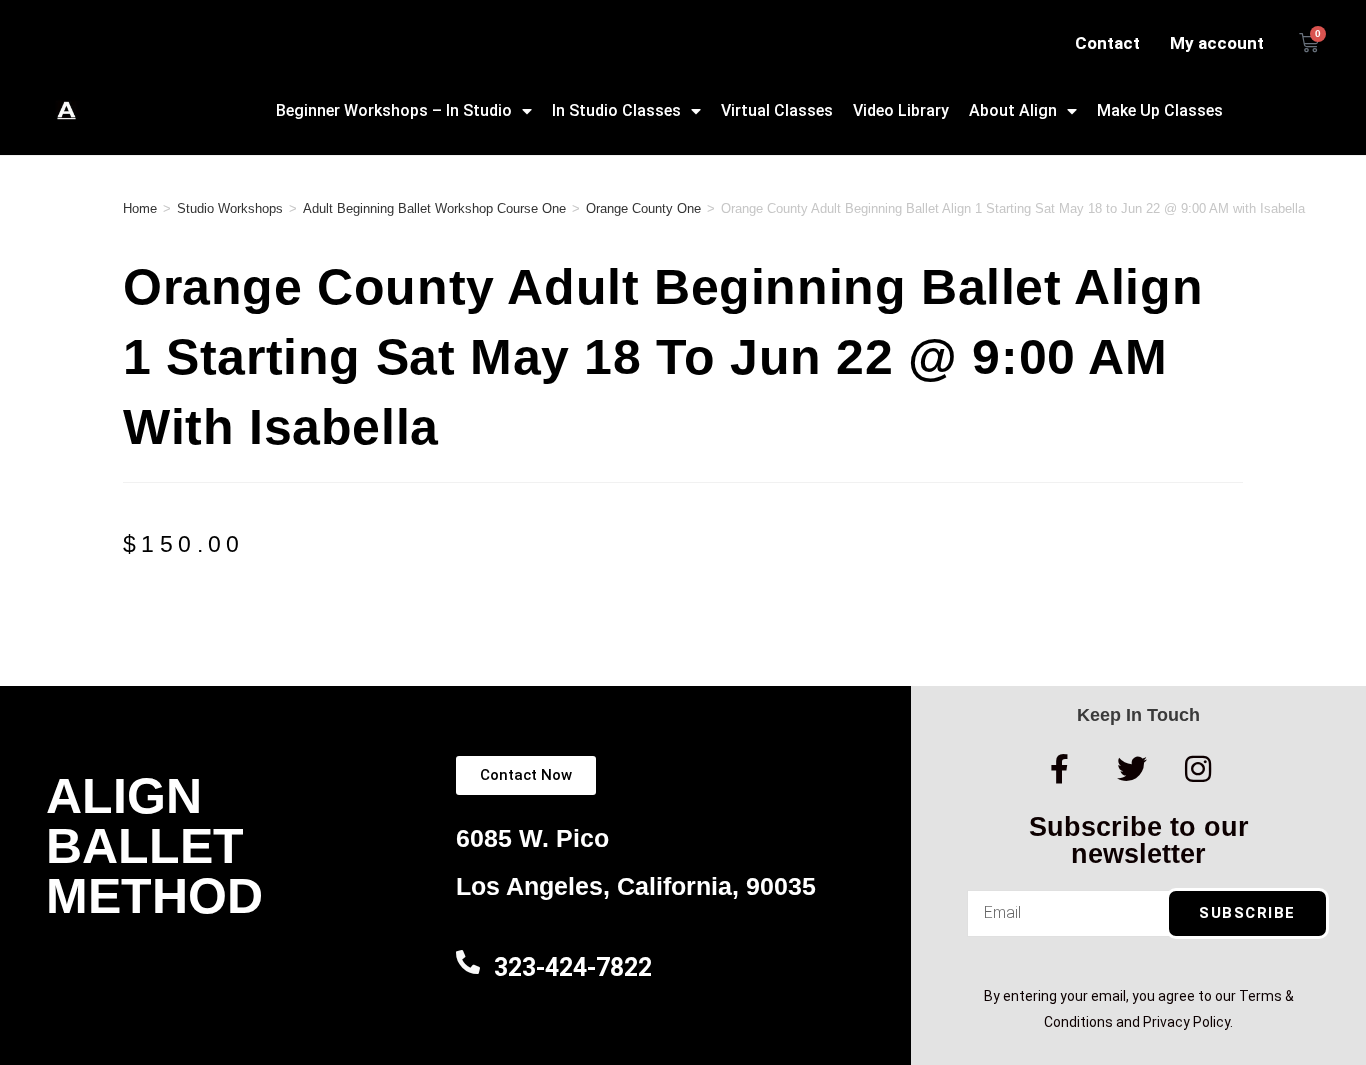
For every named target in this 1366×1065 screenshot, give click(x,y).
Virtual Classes (777, 110)
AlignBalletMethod (154, 846)
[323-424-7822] (468, 962)
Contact (1107, 43)
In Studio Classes (616, 110)
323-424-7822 (573, 967)
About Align (1013, 110)
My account (1217, 43)
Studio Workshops (230, 208)
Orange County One (643, 208)
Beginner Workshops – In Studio (394, 110)
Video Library (901, 110)
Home (140, 208)
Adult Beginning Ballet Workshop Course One (434, 208)
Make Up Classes (1160, 110)
